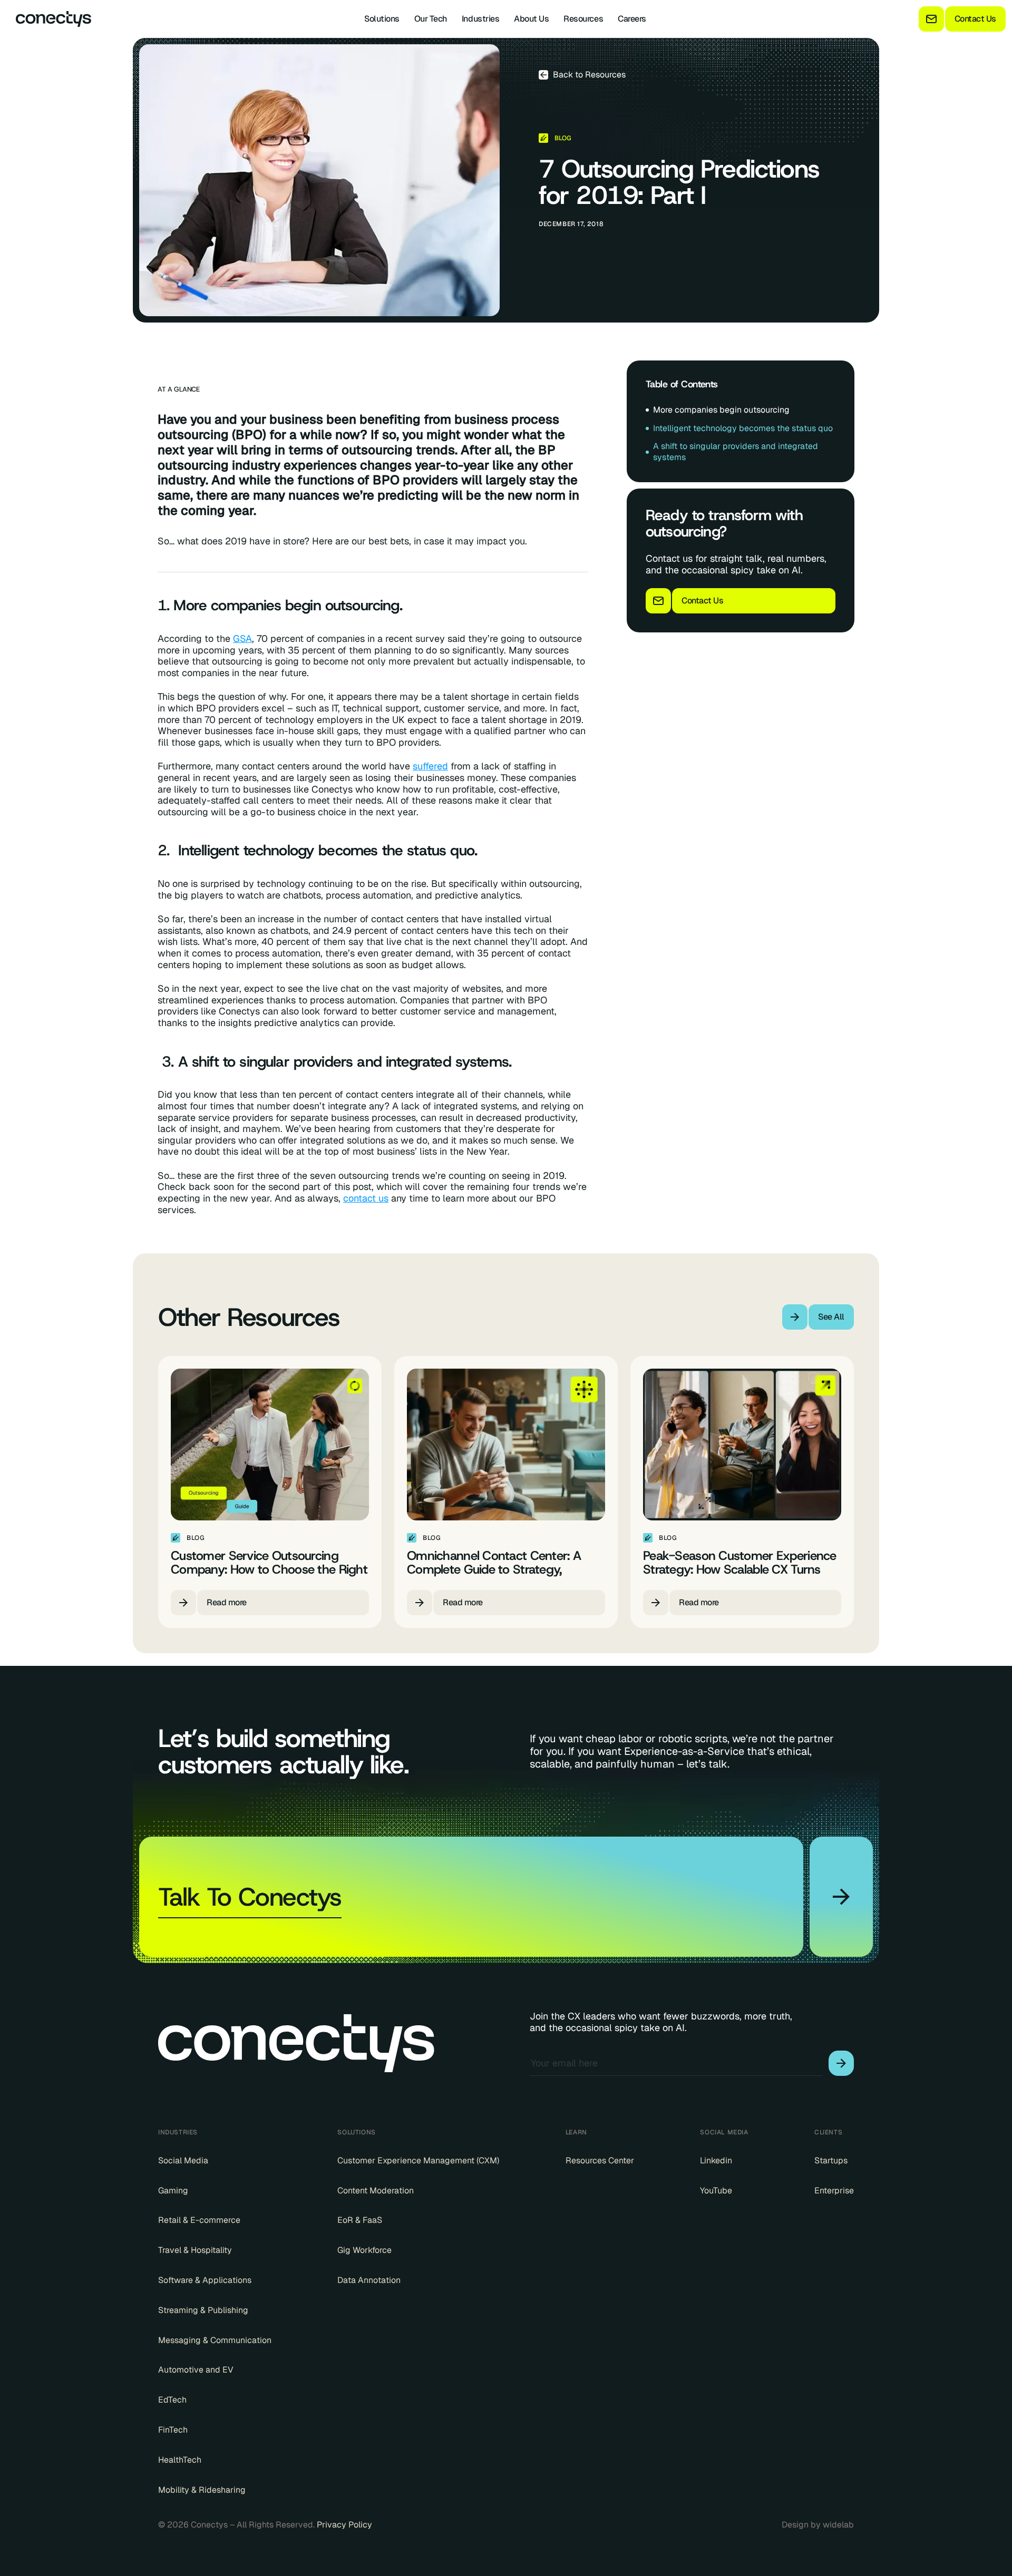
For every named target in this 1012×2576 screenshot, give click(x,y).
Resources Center (600, 2161)
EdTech (172, 2400)
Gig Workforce (364, 2250)
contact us (366, 1198)
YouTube (716, 2191)
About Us (531, 19)
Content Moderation (376, 2191)
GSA (242, 639)
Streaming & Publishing (203, 2310)
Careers (632, 19)
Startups (831, 2161)
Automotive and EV (196, 2370)
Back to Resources (589, 75)
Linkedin (716, 2161)
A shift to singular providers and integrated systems (736, 452)
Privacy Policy (344, 2525)
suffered (430, 766)
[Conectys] (49, 19)
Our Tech (431, 19)
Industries (480, 19)
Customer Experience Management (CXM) (418, 2161)
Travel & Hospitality (195, 2250)
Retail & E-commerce (199, 2220)
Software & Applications (205, 2280)
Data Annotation (369, 2280)
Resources (583, 19)
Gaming (173, 2191)
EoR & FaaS (360, 2220)
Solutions (382, 19)
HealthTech (180, 2460)
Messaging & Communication (215, 2340)
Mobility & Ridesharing (202, 2490)
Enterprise (834, 2191)
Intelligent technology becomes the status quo (743, 428)
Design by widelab (818, 2525)
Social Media (183, 2161)
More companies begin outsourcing (721, 410)
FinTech (173, 2430)
